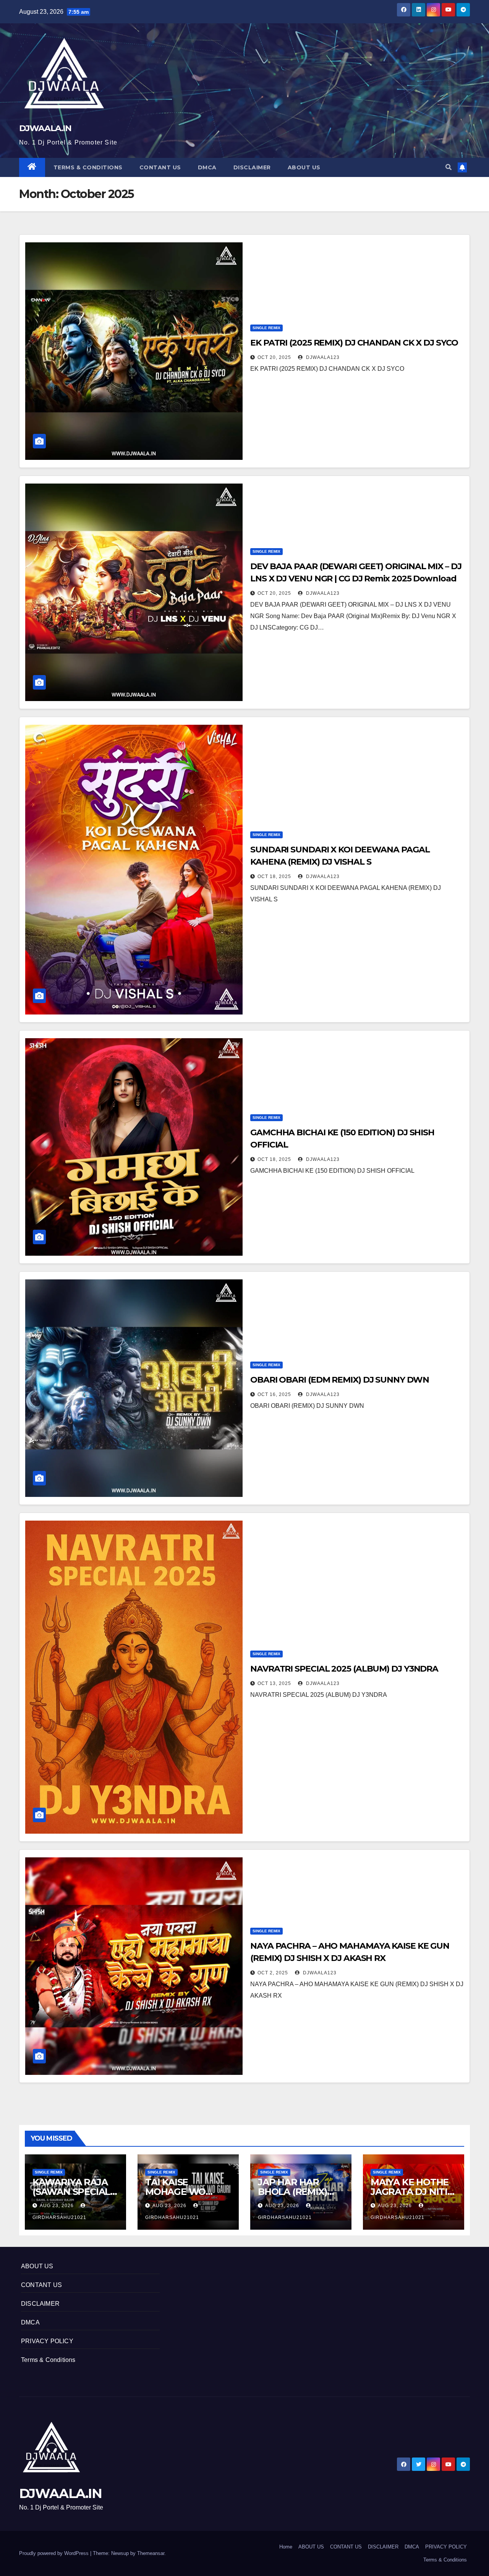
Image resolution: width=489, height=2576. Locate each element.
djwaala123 (322, 357)
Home (286, 2547)
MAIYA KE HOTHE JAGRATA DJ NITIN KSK (413, 2192)
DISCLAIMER (252, 167)
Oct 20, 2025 (274, 357)
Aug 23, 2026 (57, 2206)
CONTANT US (160, 167)
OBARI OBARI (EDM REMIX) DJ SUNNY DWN (339, 1380)
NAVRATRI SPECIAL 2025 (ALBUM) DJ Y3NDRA (344, 1669)
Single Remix (266, 328)
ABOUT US (304, 167)
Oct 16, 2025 (274, 1394)
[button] (449, 167)
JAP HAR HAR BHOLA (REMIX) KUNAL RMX (292, 2192)
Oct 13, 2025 (274, 1683)
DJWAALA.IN (45, 128)
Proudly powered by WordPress (55, 2553)
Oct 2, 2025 (273, 1973)
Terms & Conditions (88, 167)
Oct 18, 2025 (274, 877)
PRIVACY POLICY (47, 2341)
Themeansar (151, 2553)
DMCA (207, 167)
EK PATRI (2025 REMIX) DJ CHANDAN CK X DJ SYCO (354, 343)
